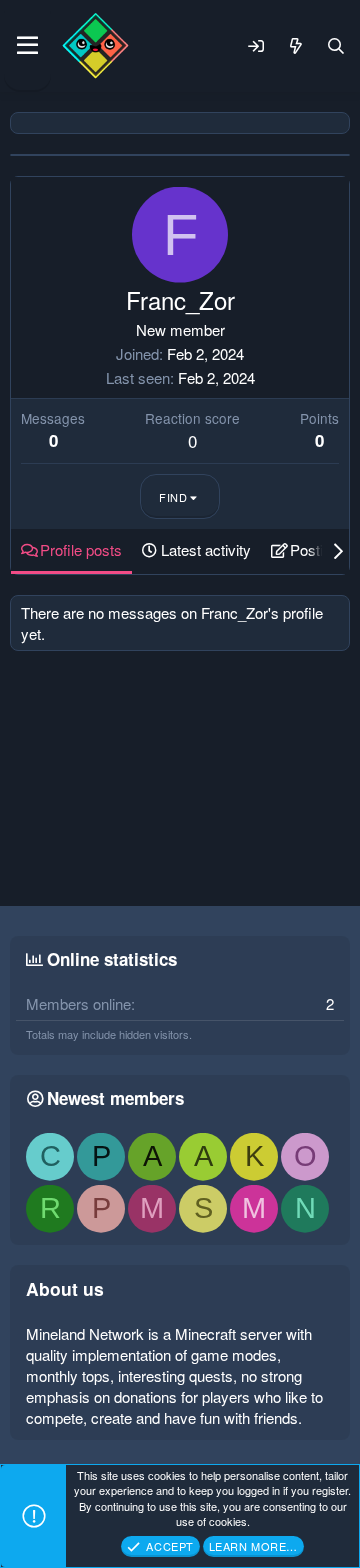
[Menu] (27, 46)
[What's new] (296, 46)
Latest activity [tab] (206, 549)
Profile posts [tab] (81, 549)
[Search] (336, 46)
